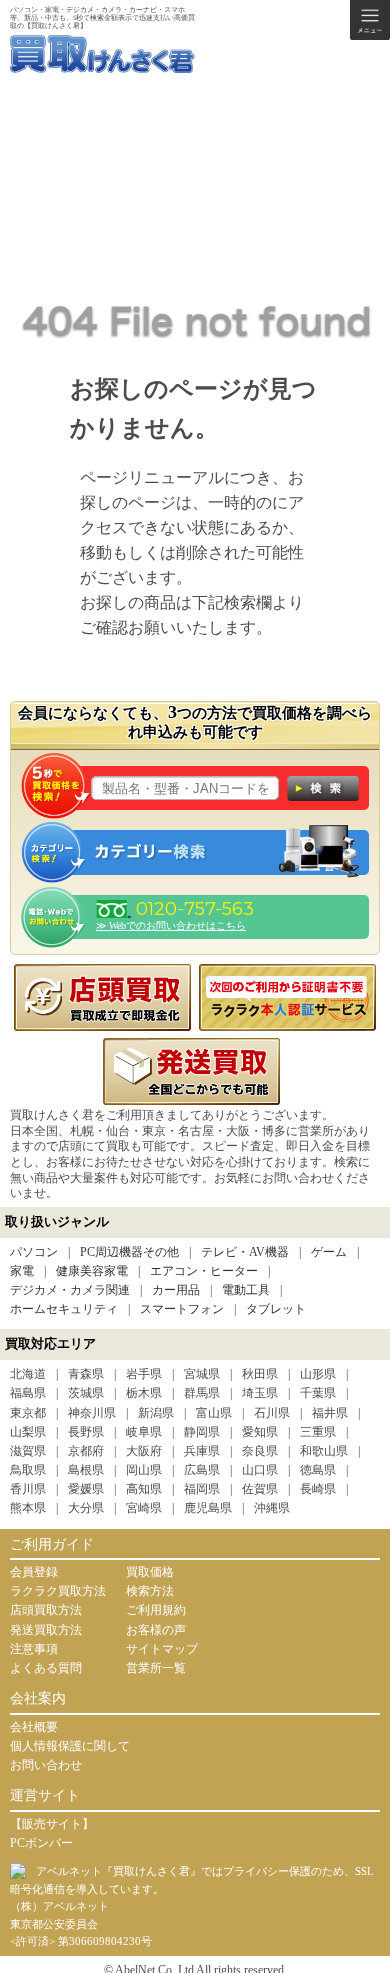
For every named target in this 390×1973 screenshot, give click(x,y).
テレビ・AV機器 (245, 1252)
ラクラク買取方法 (58, 1591)
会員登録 (34, 1572)
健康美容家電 (92, 1271)
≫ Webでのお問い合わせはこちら (171, 925)
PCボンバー (41, 1843)
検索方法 (150, 1591)
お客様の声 (156, 1630)
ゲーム (329, 1252)
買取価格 (150, 1572)
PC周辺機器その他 (129, 1252)
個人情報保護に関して (70, 1746)
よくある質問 (46, 1668)
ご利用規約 (156, 1610)
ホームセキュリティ (64, 1309)
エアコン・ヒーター (204, 1271)
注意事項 (34, 1649)
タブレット (276, 1309)
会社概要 (34, 1727)
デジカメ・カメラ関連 (70, 1290)
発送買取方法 (46, 1630)
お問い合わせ (46, 1765)
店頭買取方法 (46, 1610)
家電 (22, 1271)
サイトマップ (162, 1649)
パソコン (34, 1252)
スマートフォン (182, 1309)
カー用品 (176, 1290)
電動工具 (246, 1290)
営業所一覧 (156, 1668)
